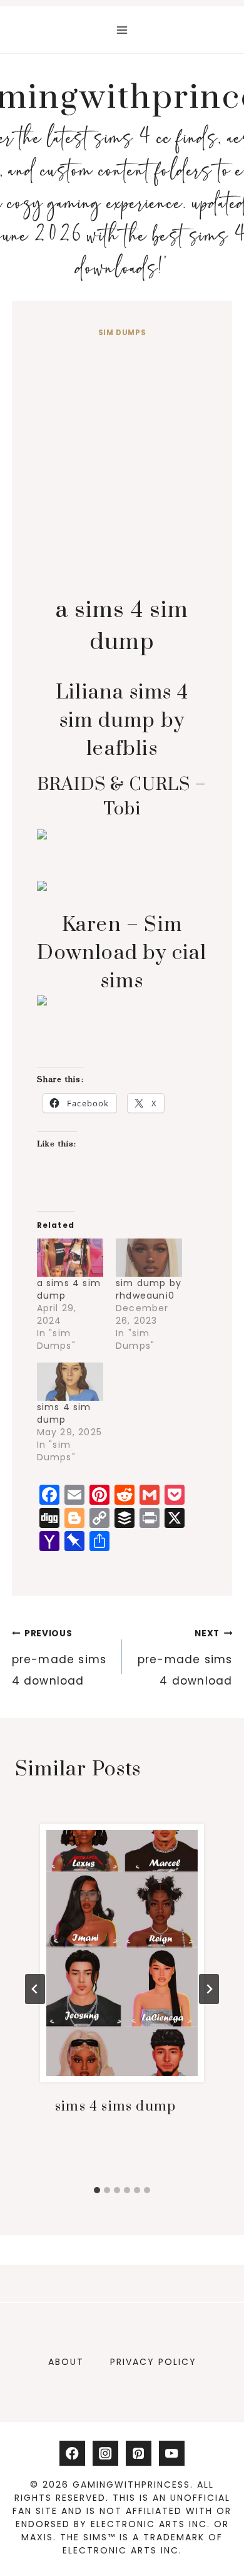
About (66, 2362)
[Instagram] (105, 2454)
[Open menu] (122, 30)
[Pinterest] (139, 2454)
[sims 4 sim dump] (70, 1382)
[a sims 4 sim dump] (70, 1258)
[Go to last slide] (35, 1989)
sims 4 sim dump (64, 1413)
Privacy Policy (153, 2362)
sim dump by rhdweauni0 (149, 1289)
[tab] (97, 2190)
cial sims (122, 953)
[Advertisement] (122, 469)
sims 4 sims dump (115, 2106)
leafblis (122, 721)
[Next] (209, 1989)
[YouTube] (172, 2454)
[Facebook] (72, 2454)
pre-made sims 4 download (59, 1658)
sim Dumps (122, 333)
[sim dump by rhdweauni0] (149, 1258)
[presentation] (122, 1953)
